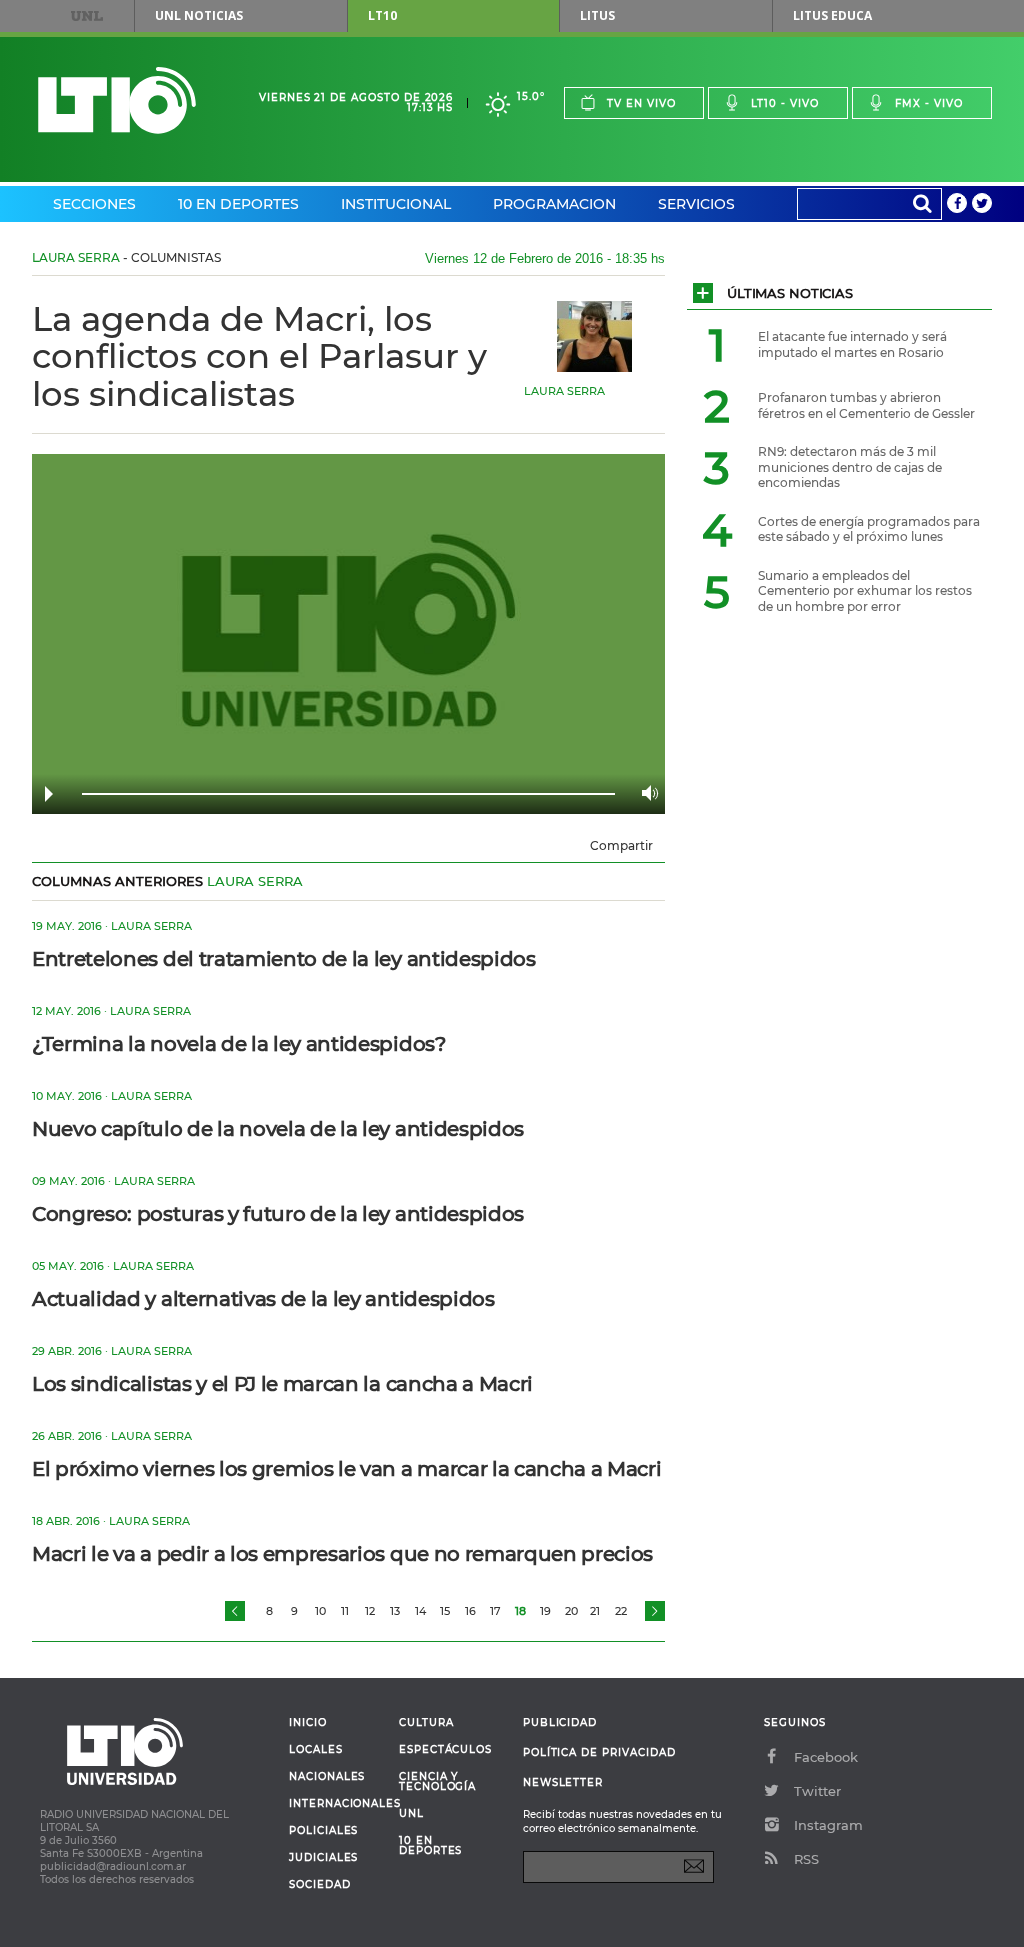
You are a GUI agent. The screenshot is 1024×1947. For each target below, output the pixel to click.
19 (545, 1611)
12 (370, 1611)
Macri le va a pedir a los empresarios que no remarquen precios (342, 1554)
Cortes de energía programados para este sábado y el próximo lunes (869, 529)
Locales (316, 1750)
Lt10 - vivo (785, 103)
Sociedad (320, 1885)
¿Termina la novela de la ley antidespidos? (239, 1044)
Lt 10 (117, 100)
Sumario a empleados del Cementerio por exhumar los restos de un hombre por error (865, 591)
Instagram (828, 1825)
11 (345, 1611)
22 (621, 1611)
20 (571, 1611)
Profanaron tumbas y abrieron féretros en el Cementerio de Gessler (866, 405)
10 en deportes (431, 1846)
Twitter (817, 1791)
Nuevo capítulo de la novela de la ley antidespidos (278, 1129)
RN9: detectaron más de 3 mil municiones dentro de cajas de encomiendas (850, 467)
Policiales (323, 1831)
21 (595, 1611)
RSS (806, 1859)
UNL (87, 16)
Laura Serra (76, 257)
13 (395, 1611)
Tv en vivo (641, 103)
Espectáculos (445, 1750)
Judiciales (323, 1858)
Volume (644, 793)
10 (320, 1611)
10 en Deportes (238, 204)
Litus (597, 15)
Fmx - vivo (929, 103)
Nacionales (327, 1777)
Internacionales (336, 1804)
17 (495, 1611)
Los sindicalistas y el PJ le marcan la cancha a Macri (282, 1384)
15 (445, 1611)
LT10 (382, 15)
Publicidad (560, 1722)
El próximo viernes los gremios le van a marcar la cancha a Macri (347, 1469)
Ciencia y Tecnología (437, 1782)
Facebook (826, 1757)
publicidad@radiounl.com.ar (113, 1866)
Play (49, 794)
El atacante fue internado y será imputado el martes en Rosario (852, 344)
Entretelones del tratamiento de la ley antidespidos (284, 959)
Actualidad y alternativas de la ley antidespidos (263, 1299)
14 (420, 1611)
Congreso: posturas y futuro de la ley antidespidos (278, 1214)
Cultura (426, 1723)
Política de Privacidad (599, 1752)
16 (470, 1611)
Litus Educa (832, 15)
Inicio (308, 1723)
